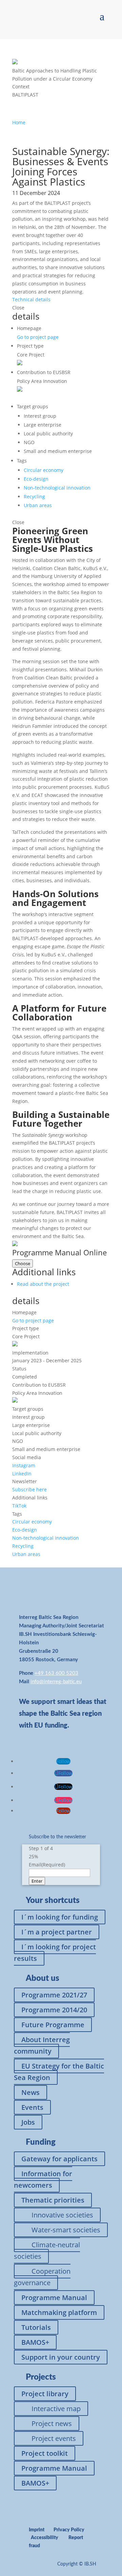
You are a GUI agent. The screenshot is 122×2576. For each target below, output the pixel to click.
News (30, 2092)
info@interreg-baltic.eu (56, 1682)
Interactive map (56, 2409)
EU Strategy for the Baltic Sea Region (59, 2072)
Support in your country (61, 2357)
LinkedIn (22, 1474)
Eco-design (36, 479)
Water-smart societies (66, 2230)
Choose (23, 1263)
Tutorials (36, 2327)
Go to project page (38, 337)
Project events (54, 2438)
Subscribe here (29, 1489)
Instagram (24, 1465)
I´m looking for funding (60, 1917)
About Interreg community (42, 2045)
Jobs (28, 2122)
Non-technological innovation (57, 488)
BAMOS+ (35, 2342)
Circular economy (44, 470)
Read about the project (43, 1284)
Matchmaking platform (59, 2312)
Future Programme (53, 2025)
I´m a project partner (57, 1932)
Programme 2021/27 (54, 1995)
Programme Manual (54, 2298)
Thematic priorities (53, 2200)
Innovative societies (62, 2215)
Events (32, 2107)
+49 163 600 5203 (56, 1673)
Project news (52, 2423)
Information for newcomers (43, 2179)
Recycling (34, 496)
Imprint (37, 2530)
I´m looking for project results (55, 1953)
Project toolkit (45, 2453)
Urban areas (38, 505)
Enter (37, 1881)
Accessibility (45, 2538)
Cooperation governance (42, 2277)
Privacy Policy (69, 2530)
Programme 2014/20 (54, 2010)
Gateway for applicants (59, 2159)
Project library (45, 2394)
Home (19, 122)
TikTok (19, 1506)
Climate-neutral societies (47, 2250)
